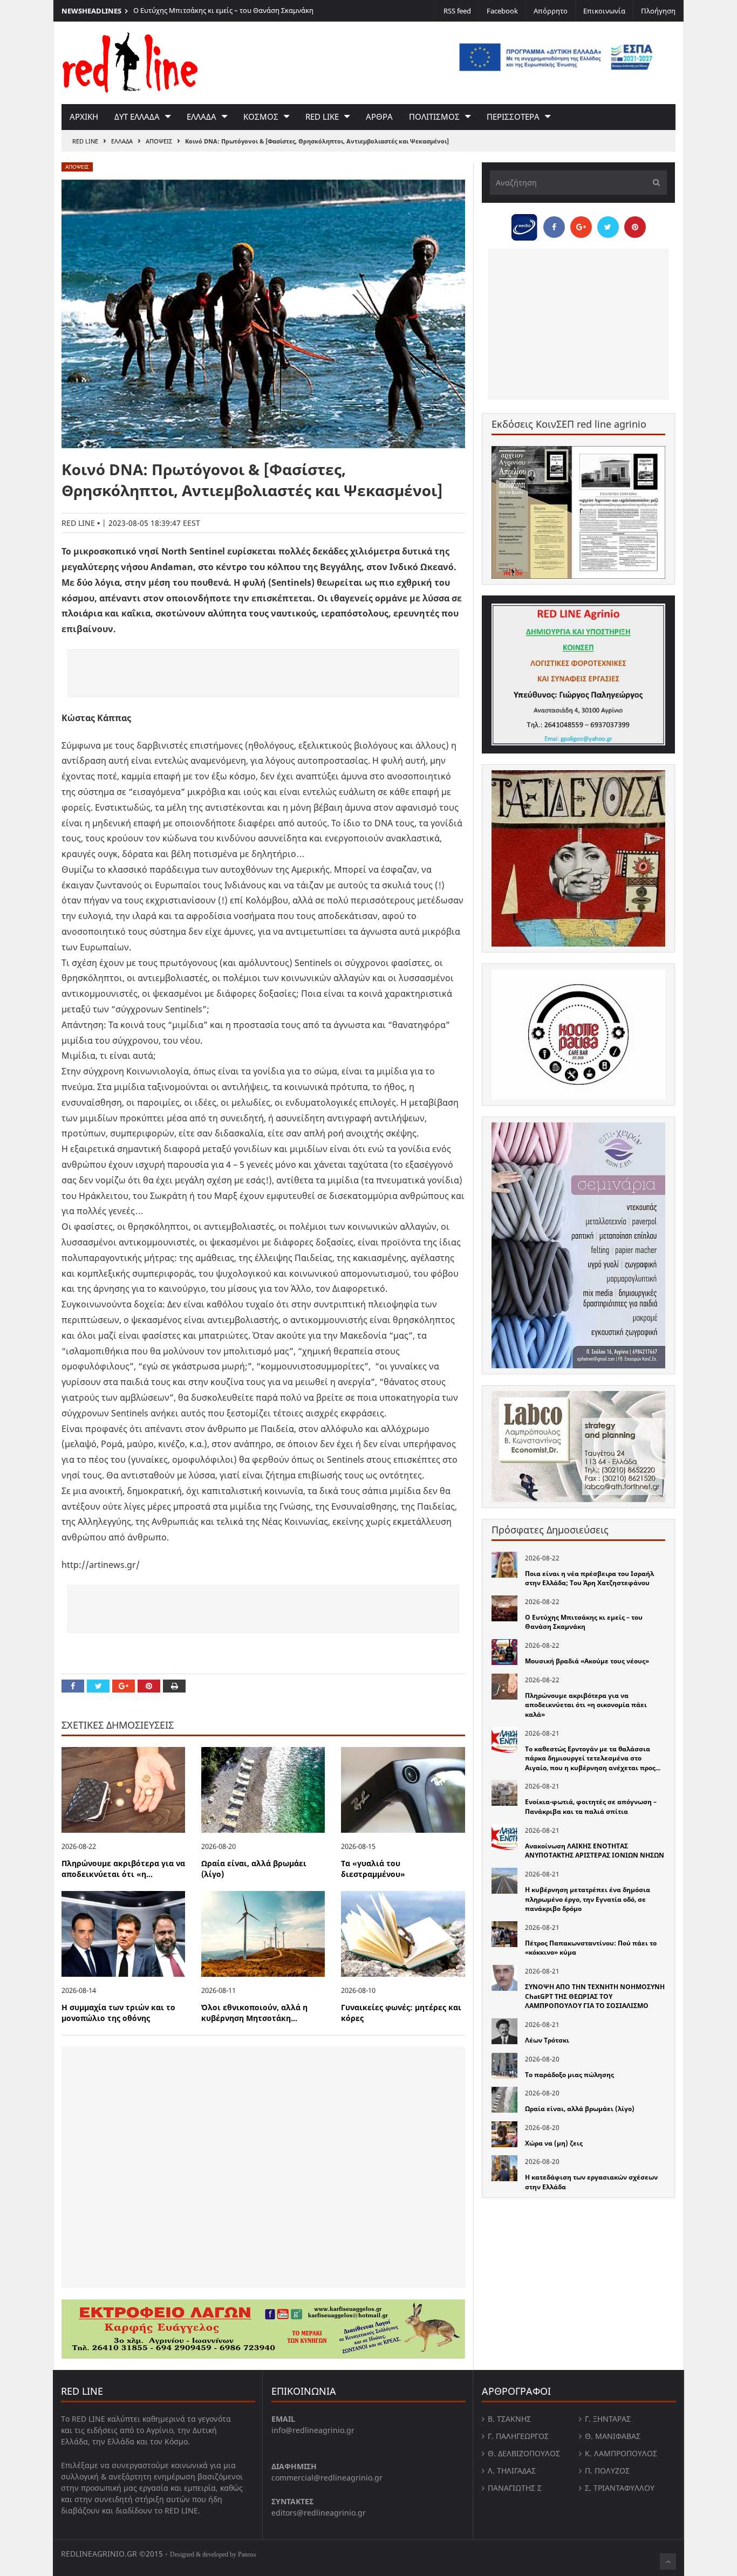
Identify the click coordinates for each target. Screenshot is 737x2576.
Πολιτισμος (434, 117)
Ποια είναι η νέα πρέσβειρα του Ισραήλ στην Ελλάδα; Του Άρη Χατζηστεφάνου (589, 1578)
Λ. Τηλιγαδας (512, 2471)
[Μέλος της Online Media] (524, 224)
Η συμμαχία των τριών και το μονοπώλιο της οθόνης (118, 2013)
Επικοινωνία (604, 11)
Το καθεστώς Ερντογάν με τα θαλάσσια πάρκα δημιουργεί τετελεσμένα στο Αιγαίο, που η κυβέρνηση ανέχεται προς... (593, 1758)
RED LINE (85, 141)
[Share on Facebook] (73, 1686)
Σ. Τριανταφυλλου (620, 2488)
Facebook (502, 11)
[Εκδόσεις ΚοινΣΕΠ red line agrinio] (578, 512)
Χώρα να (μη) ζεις (554, 2143)
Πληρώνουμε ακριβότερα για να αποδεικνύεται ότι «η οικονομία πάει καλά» (586, 1705)
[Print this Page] (174, 1686)
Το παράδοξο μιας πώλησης (569, 2075)
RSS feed (457, 11)
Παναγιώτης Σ (515, 2488)
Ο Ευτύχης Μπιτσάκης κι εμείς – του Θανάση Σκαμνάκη (223, 10)
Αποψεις (159, 141)
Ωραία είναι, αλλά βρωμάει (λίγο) (580, 2109)
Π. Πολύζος (607, 2471)
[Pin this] (149, 1686)
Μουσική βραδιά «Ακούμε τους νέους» (587, 1661)
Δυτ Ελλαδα (137, 117)
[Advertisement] (263, 673)
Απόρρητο (551, 11)
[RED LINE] (130, 61)
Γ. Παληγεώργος (518, 2436)
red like (322, 117)
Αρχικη (84, 117)
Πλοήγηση (658, 11)
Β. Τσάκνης (509, 2419)
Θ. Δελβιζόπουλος (524, 2453)
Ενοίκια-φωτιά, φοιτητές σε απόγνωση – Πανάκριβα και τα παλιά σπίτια (591, 1807)
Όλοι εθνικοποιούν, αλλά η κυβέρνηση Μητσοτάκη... (254, 2013)
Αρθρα (379, 117)
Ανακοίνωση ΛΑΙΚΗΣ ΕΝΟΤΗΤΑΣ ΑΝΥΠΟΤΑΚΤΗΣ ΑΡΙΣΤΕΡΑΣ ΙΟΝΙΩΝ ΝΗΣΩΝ (595, 1851)
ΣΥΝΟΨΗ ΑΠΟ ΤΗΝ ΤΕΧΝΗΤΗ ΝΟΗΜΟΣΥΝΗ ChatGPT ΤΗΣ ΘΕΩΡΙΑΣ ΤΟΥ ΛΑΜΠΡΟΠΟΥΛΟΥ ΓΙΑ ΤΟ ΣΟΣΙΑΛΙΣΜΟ (595, 1996)
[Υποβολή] (653, 183)
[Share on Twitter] (98, 1686)
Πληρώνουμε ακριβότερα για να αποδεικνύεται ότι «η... (123, 1869)
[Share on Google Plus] (124, 1686)
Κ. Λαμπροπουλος (621, 2453)
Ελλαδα (202, 117)
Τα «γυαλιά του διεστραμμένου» (373, 1869)
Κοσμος (261, 117)
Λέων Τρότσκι (547, 2040)
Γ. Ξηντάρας (608, 2419)
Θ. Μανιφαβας (613, 2436)
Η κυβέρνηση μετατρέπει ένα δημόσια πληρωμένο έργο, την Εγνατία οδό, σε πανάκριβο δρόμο (588, 1899)
